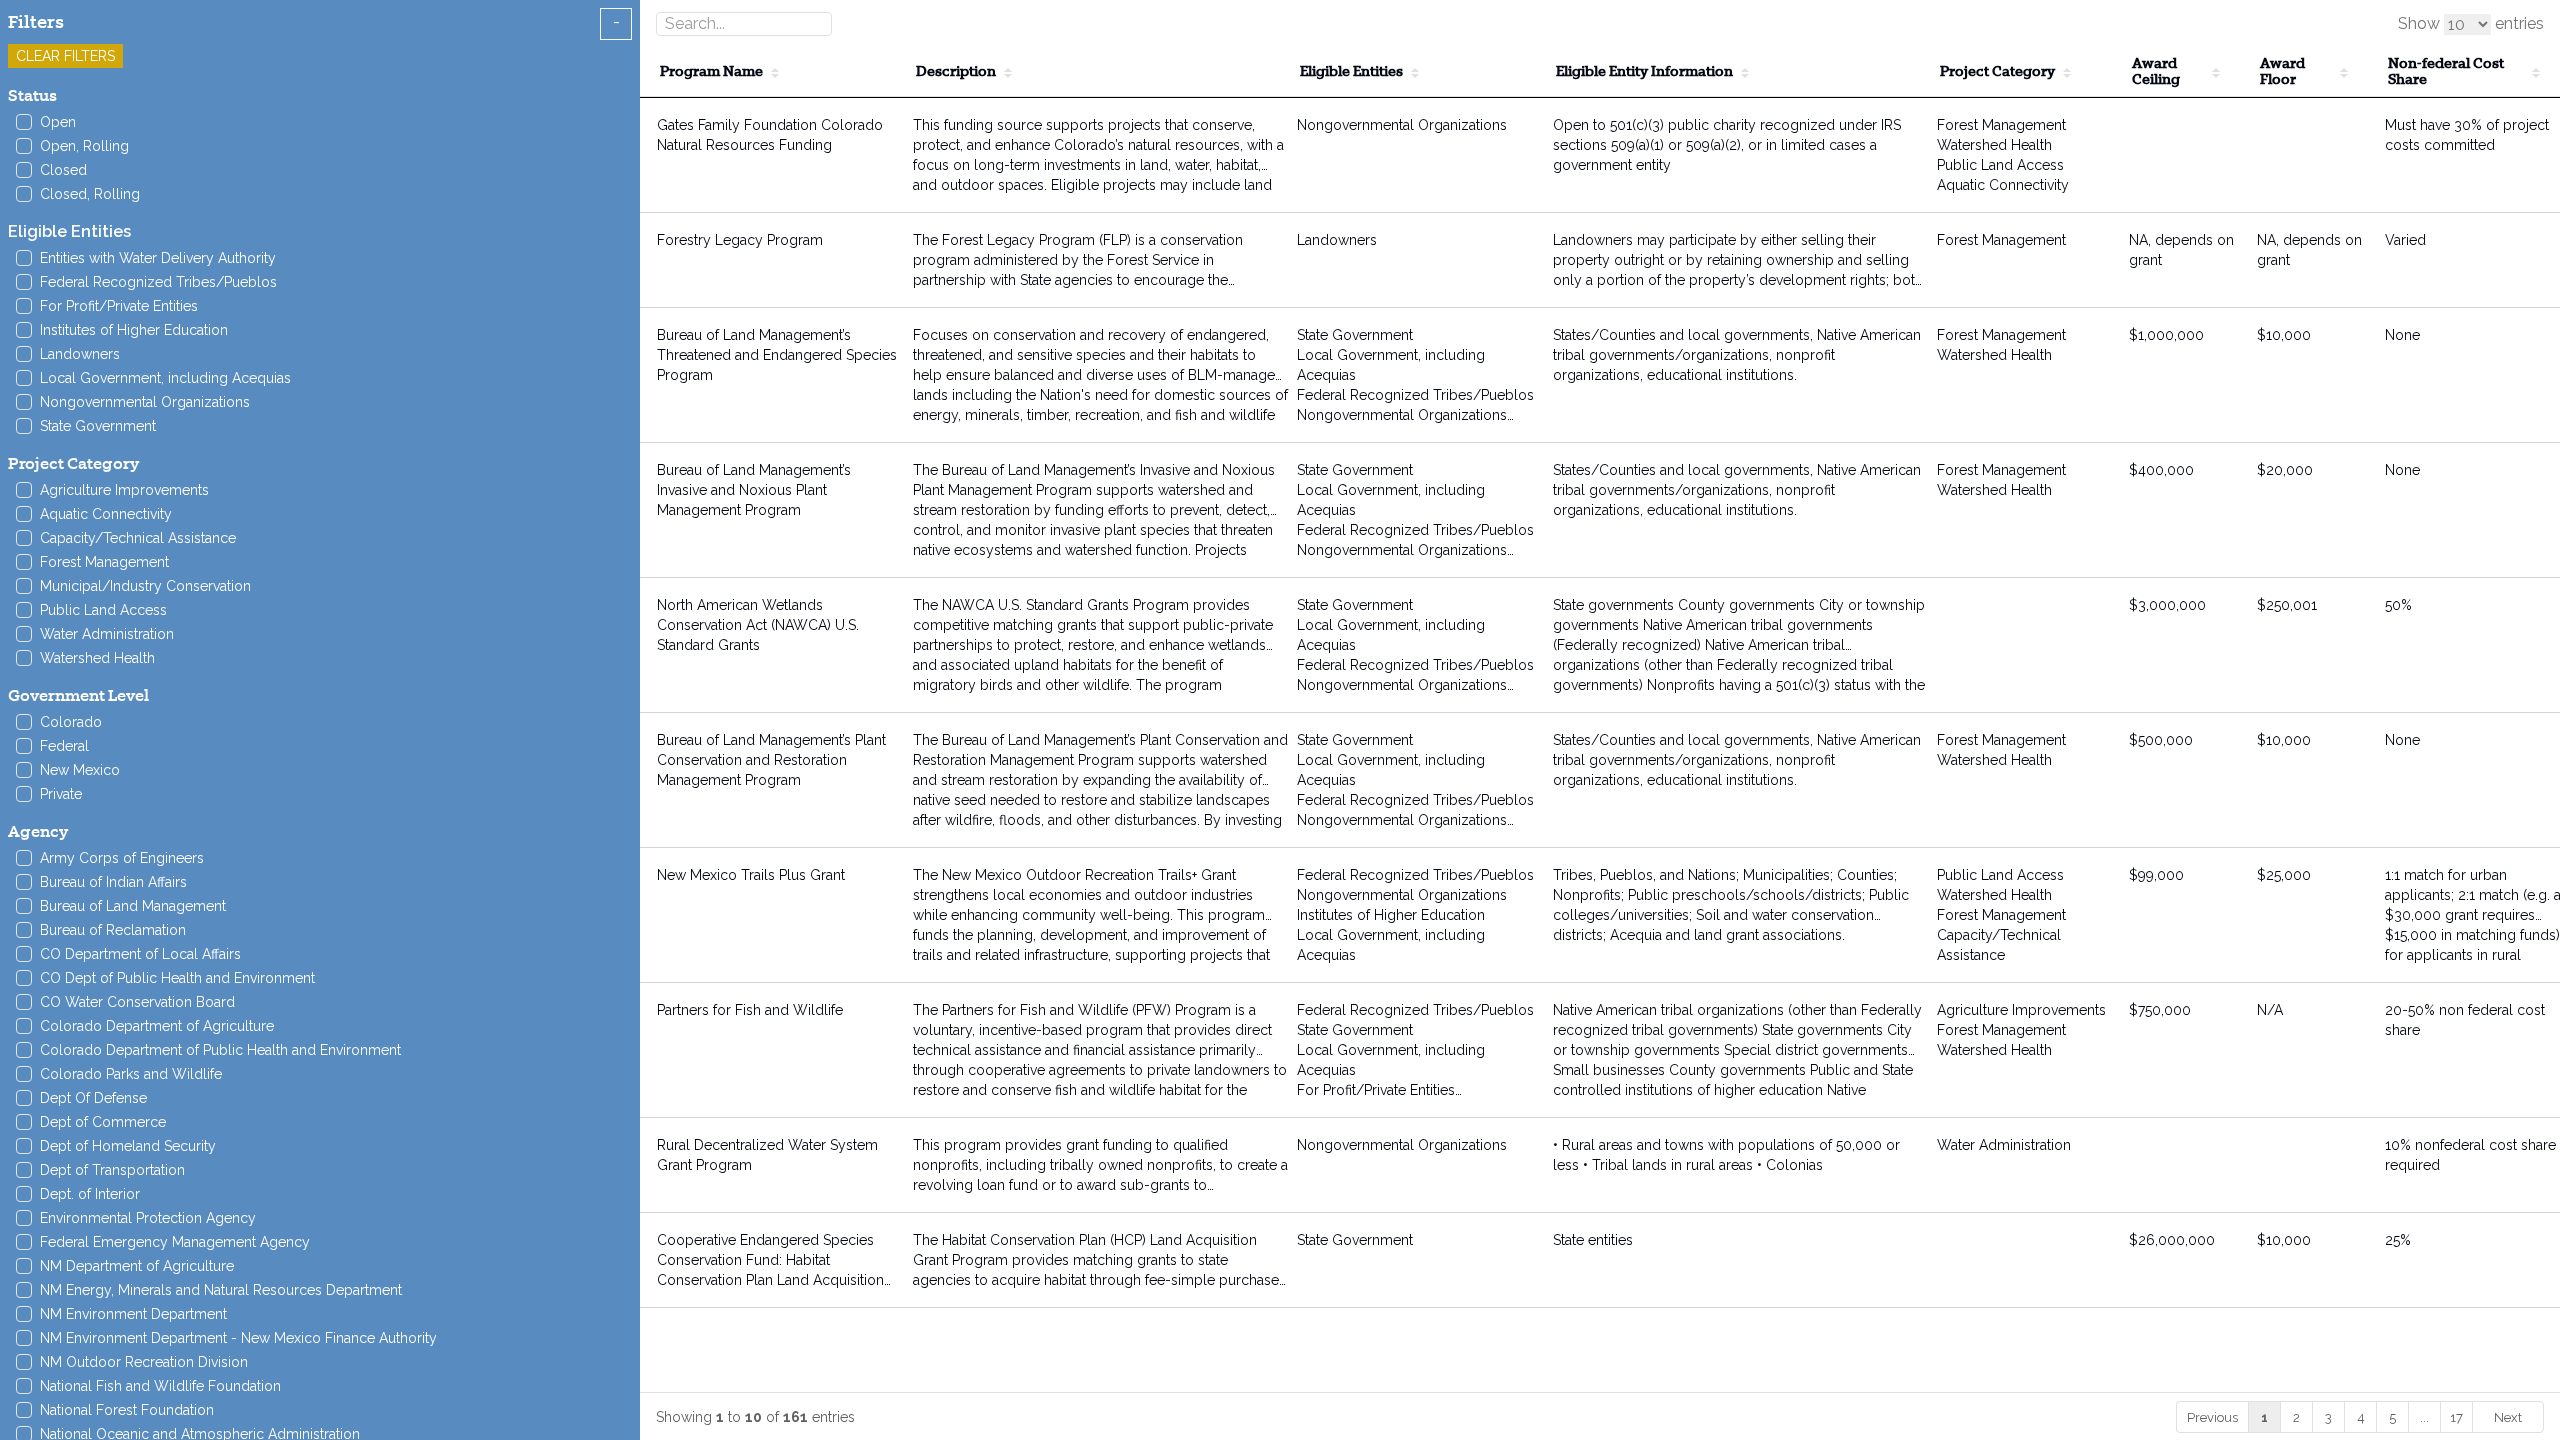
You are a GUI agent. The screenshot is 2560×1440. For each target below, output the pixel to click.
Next (2508, 1417)
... (2424, 1417)
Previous (2212, 1417)
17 (2456, 1417)
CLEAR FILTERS (65, 56)
